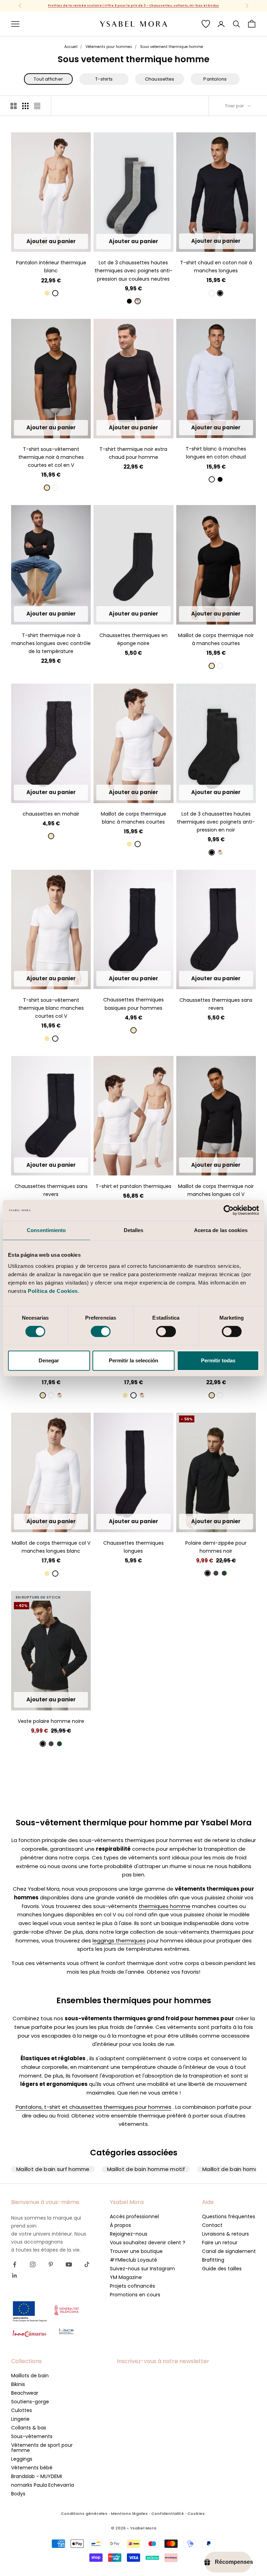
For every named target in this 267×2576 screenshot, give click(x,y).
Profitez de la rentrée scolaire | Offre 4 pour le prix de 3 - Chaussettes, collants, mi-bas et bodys (133, 6)
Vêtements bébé (32, 2468)
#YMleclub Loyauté (133, 2260)
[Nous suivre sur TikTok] (87, 2264)
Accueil (71, 47)
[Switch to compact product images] (37, 106)
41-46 (51, 792)
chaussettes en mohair (51, 814)
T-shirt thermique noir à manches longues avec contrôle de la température (51, 643)
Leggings (22, 2459)
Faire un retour (220, 2243)
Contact (212, 2225)
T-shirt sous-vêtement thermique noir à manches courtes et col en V (51, 457)
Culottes (22, 2410)
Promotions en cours (135, 2295)
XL (63, 241)
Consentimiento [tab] (46, 1230)
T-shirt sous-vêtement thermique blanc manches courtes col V (51, 1008)
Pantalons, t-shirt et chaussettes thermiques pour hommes (94, 2107)
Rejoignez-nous (129, 2234)
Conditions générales (84, 2513)
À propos (120, 2225)
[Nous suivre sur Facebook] (15, 2264)
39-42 (124, 241)
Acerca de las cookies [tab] (221, 1230)
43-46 (143, 241)
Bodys (18, 2494)
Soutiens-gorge (30, 2402)
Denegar (49, 1360)
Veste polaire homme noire (51, 1721)
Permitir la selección (133, 1360)
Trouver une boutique (136, 2251)
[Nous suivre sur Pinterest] (51, 2264)
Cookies (196, 2513)
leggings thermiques (119, 1941)
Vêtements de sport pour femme (42, 2448)
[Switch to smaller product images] (25, 106)
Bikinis (18, 2384)
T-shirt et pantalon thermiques (133, 1186)
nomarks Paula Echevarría (43, 2485)
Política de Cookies (53, 1291)
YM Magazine (126, 2277)
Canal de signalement (229, 2251)
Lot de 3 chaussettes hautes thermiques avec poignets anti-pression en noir (216, 822)
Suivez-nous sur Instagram (142, 2269)
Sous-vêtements (32, 2436)
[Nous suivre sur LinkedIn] (15, 2276)
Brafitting (213, 2260)
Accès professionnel (134, 2216)
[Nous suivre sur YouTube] (69, 2264)
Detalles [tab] (134, 1230)
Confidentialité (168, 2513)
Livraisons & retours (225, 2234)
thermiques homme (165, 1906)
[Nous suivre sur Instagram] (33, 2264)
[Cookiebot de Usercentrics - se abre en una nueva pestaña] (229, 1210)
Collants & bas (29, 2428)
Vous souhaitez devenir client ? (148, 2243)
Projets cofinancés (132, 2286)
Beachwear (25, 2393)
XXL (76, 241)
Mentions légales (129, 2513)
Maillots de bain (30, 2376)
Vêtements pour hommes (109, 47)
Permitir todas (218, 1360)
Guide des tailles (222, 2269)
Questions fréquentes (229, 2216)
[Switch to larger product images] (14, 106)
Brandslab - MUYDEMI (37, 2476)
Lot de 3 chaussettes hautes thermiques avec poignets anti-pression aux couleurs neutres (133, 271)
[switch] (101, 1331)
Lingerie (20, 2419)
